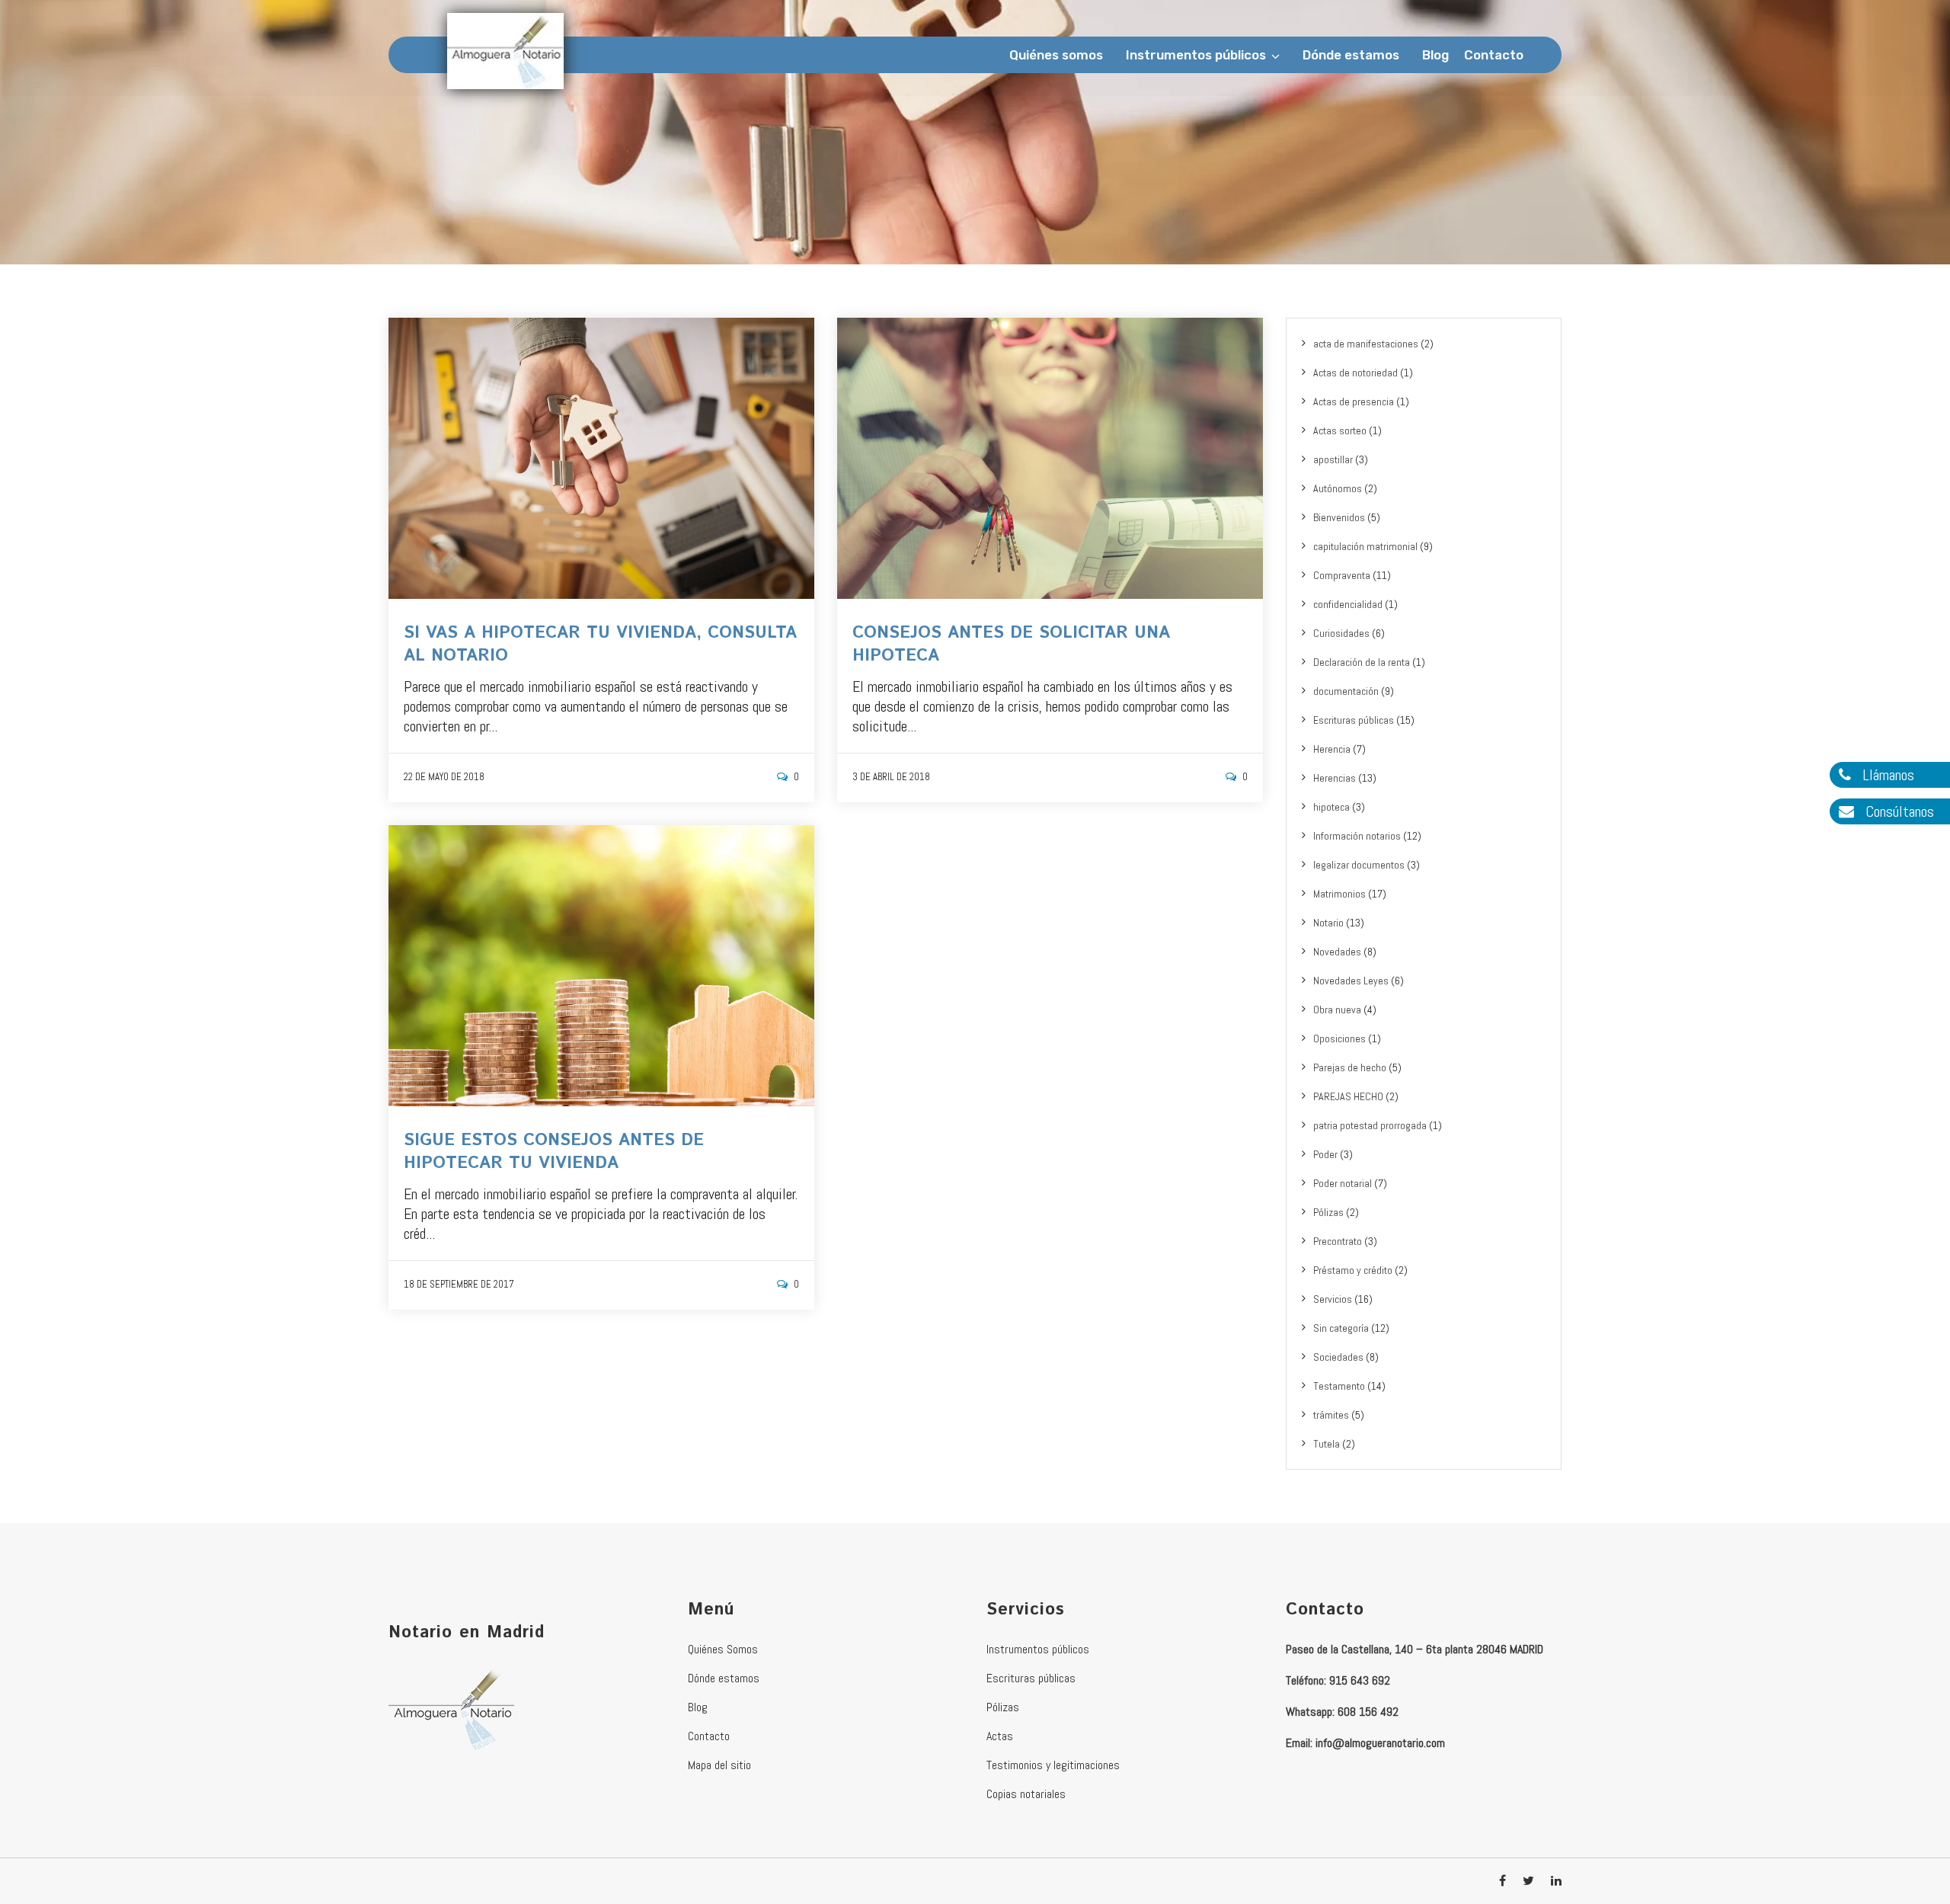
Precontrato (1338, 1241)
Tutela (1327, 1444)
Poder (1325, 1154)
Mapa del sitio (719, 1765)
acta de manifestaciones (1366, 344)
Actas (1000, 1736)
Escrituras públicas (1354, 720)
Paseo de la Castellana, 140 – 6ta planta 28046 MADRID (1415, 1649)
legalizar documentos (1359, 865)
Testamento (1339, 1386)
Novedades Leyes (1351, 981)
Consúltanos (1898, 811)
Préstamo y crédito (1353, 1270)
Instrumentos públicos (1196, 55)
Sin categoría (1341, 1328)
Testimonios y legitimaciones (1053, 1765)
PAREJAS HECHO (1348, 1096)
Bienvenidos (1339, 517)
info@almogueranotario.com (1380, 1743)
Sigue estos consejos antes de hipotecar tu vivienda (554, 1152)
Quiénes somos (1056, 55)
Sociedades (1338, 1357)
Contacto (1494, 55)
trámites (1331, 1415)
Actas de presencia (1354, 402)
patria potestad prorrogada (1370, 1125)
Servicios (1333, 1299)
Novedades (1337, 952)
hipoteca (1331, 807)
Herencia (1332, 749)
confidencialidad (1348, 604)
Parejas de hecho (1350, 1067)
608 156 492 (1368, 1712)
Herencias (1335, 778)
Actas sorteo (1340, 430)
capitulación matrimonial (1365, 546)
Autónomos (1338, 488)
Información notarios (1357, 836)
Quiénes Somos (723, 1649)
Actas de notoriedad (1355, 373)
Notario (1328, 923)
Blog (1435, 55)
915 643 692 (1360, 1680)
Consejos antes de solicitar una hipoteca (1011, 645)
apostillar (1333, 459)
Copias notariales (1026, 1794)
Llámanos (1886, 775)
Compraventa (1342, 575)
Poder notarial (1343, 1183)
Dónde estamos (1351, 55)
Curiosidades (1341, 633)
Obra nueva (1337, 1010)
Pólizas (1328, 1212)
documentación (1346, 691)
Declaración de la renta (1362, 662)
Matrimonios (1339, 894)
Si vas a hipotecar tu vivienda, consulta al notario (600, 645)
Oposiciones (1339, 1038)
